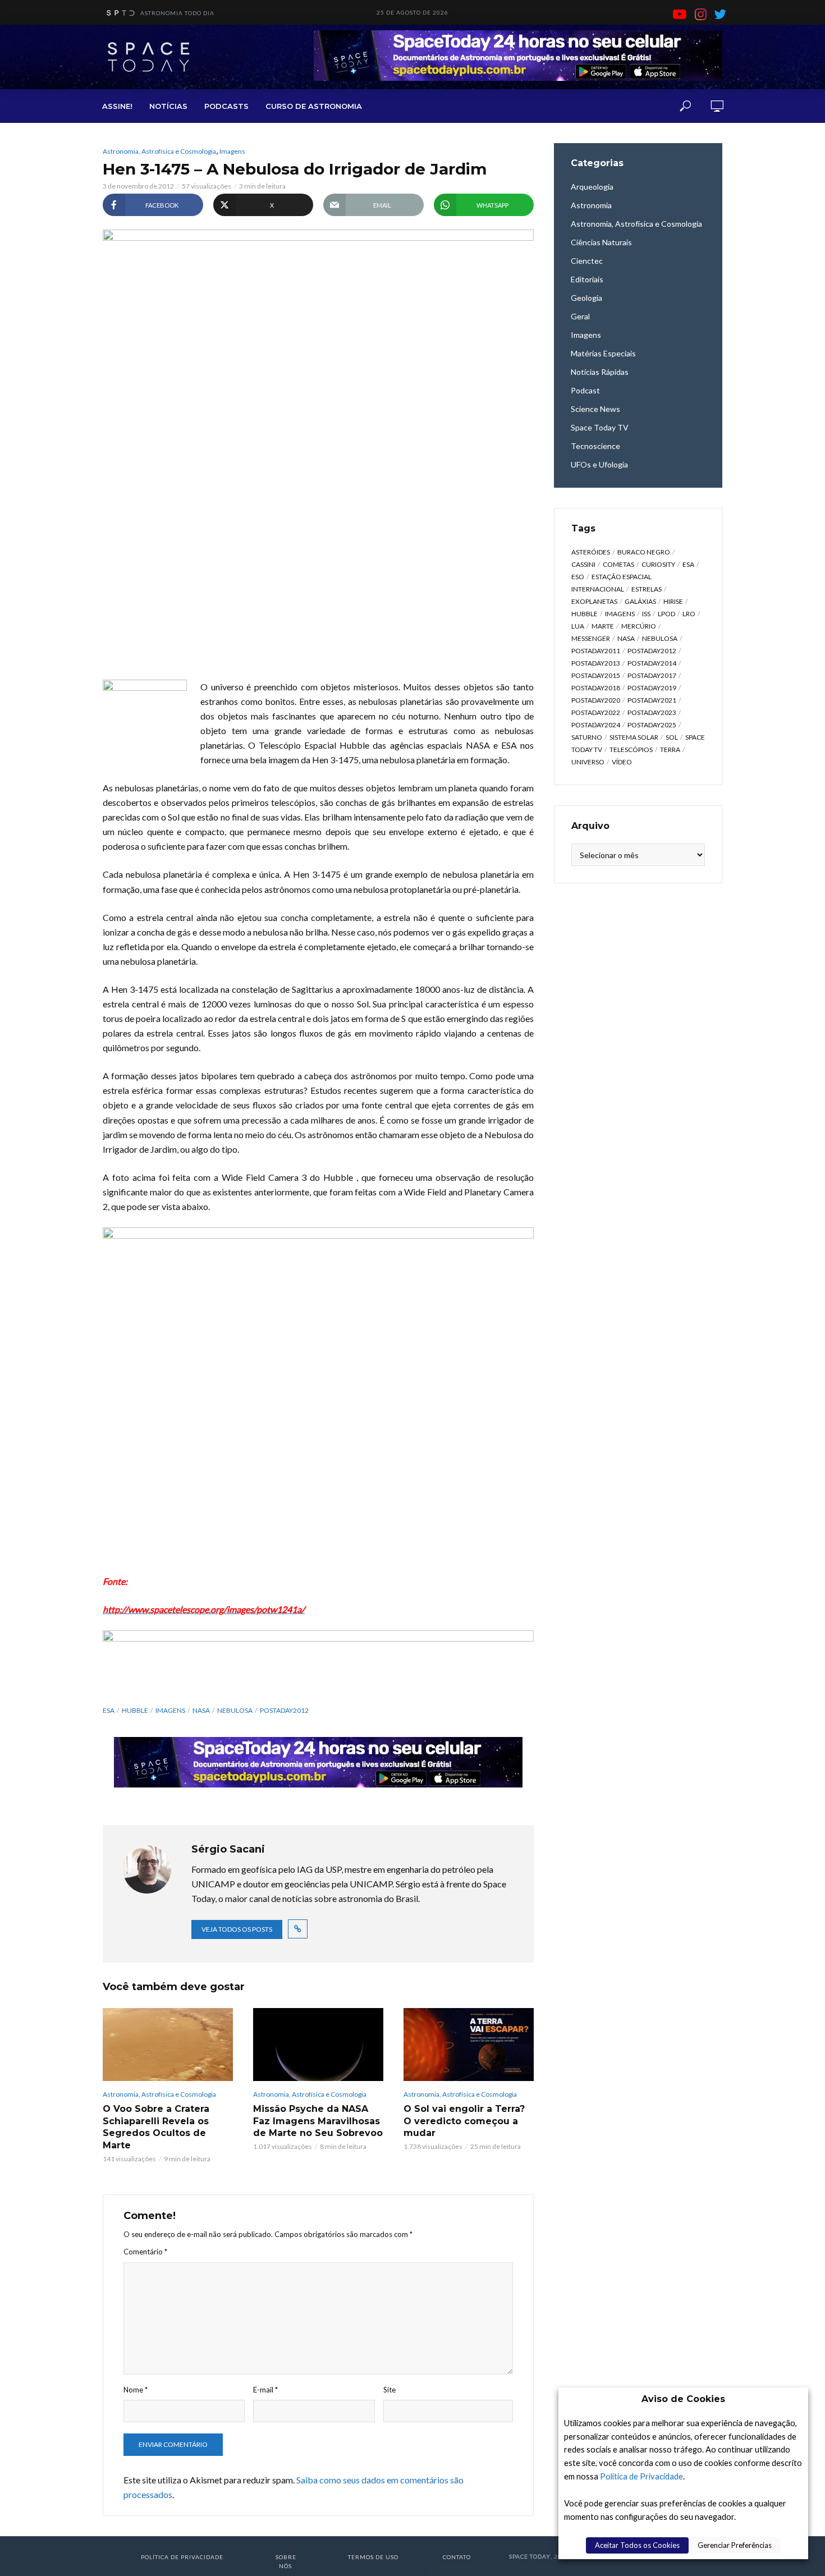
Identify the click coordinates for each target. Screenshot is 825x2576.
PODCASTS (226, 106)
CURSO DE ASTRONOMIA (314, 106)
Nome (136, 2390)
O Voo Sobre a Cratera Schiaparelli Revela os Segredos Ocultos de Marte (156, 2127)
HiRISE (673, 601)
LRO (689, 614)
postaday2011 (596, 651)
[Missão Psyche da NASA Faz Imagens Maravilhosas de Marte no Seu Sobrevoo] (318, 2045)
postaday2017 (652, 675)
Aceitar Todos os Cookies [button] (637, 2545)
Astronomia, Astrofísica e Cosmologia (159, 151)
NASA (201, 1710)
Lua (578, 626)
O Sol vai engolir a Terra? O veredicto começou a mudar (464, 2121)
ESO (578, 577)
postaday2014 (652, 663)
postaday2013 (596, 663)
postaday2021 (652, 700)
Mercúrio (639, 626)
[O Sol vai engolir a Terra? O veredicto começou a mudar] (469, 2045)
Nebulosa (235, 1710)
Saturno (587, 737)
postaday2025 (652, 725)
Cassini (583, 564)
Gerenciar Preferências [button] (735, 2545)
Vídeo (622, 762)
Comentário (145, 2252)
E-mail (265, 2390)
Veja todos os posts (237, 1929)
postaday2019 (652, 688)
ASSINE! (117, 106)
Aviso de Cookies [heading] (683, 2399)
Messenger (591, 638)
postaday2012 (284, 1710)
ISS (646, 614)
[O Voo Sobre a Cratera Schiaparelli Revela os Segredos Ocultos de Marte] (168, 2045)
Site (389, 2390)
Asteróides (591, 552)
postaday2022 (596, 712)
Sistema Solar (634, 737)
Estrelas (647, 589)
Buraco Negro (644, 552)
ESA (109, 1710)
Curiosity (658, 564)
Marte (603, 626)
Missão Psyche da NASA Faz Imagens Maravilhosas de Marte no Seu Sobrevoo (318, 2121)
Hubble (135, 1710)
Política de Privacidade (641, 2476)
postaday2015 (596, 675)
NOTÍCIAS (168, 106)
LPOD (666, 614)
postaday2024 (596, 725)
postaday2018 (596, 688)
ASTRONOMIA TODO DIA (177, 13)
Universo (588, 762)
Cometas (618, 564)
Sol (672, 737)
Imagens (232, 151)
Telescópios (631, 750)
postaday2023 (652, 712)
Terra (670, 750)
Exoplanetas (594, 601)
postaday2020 (596, 700)
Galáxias (640, 601)
